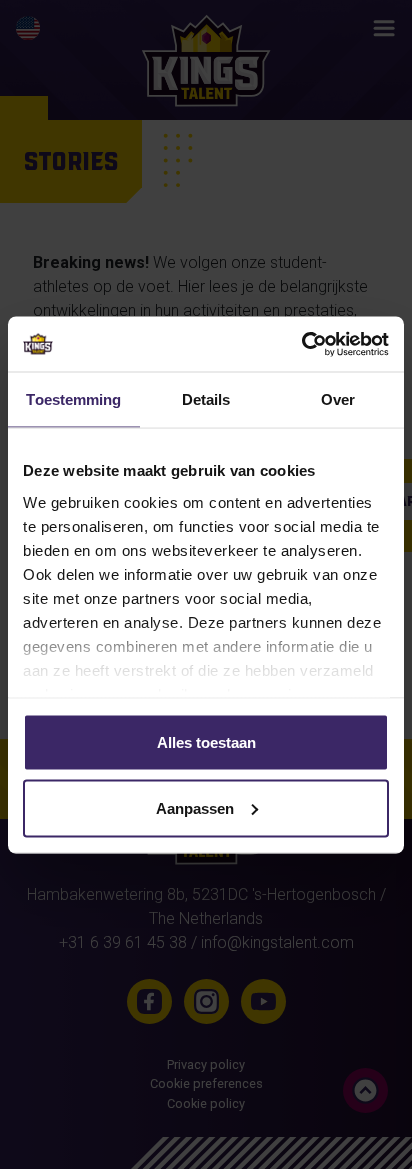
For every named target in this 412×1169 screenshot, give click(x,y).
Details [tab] (206, 399)
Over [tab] (338, 399)
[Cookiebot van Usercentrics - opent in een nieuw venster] (301, 344)
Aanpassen (195, 807)
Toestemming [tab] (73, 399)
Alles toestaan (206, 742)
